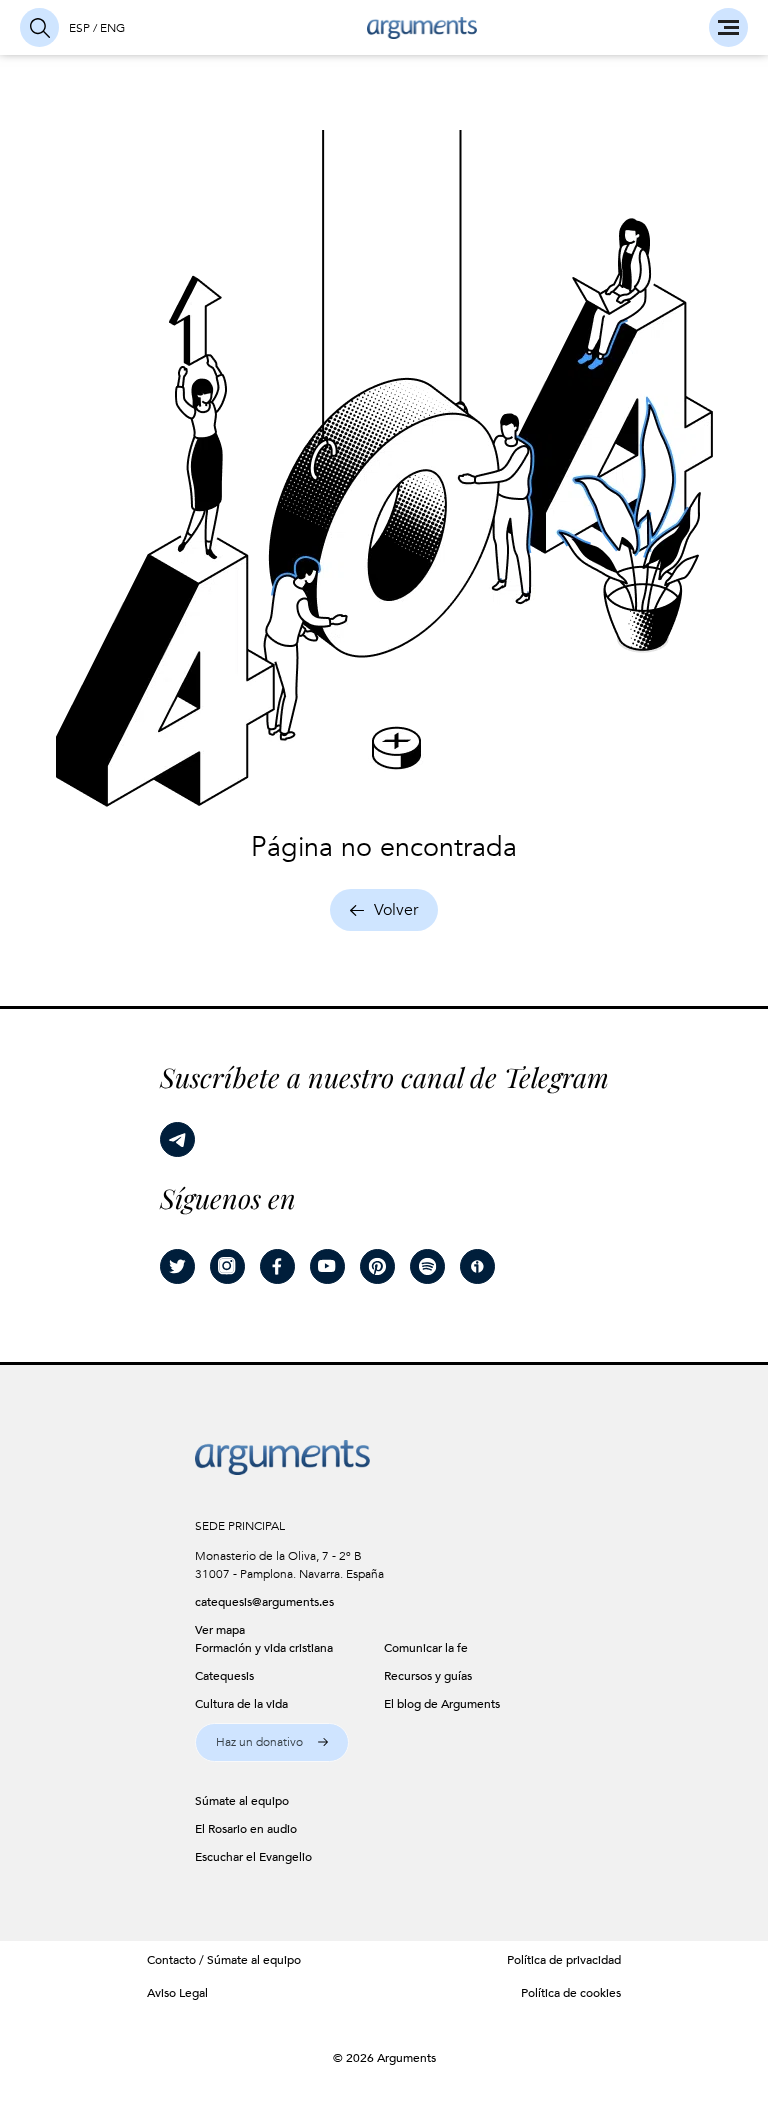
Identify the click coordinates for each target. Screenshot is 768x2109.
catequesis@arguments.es (264, 1602)
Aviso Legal (177, 1993)
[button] (272, 1742)
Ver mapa (220, 1630)
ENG (112, 28)
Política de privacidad (564, 1960)
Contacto (171, 1960)
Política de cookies (571, 1993)
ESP (79, 28)
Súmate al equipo (254, 1960)
